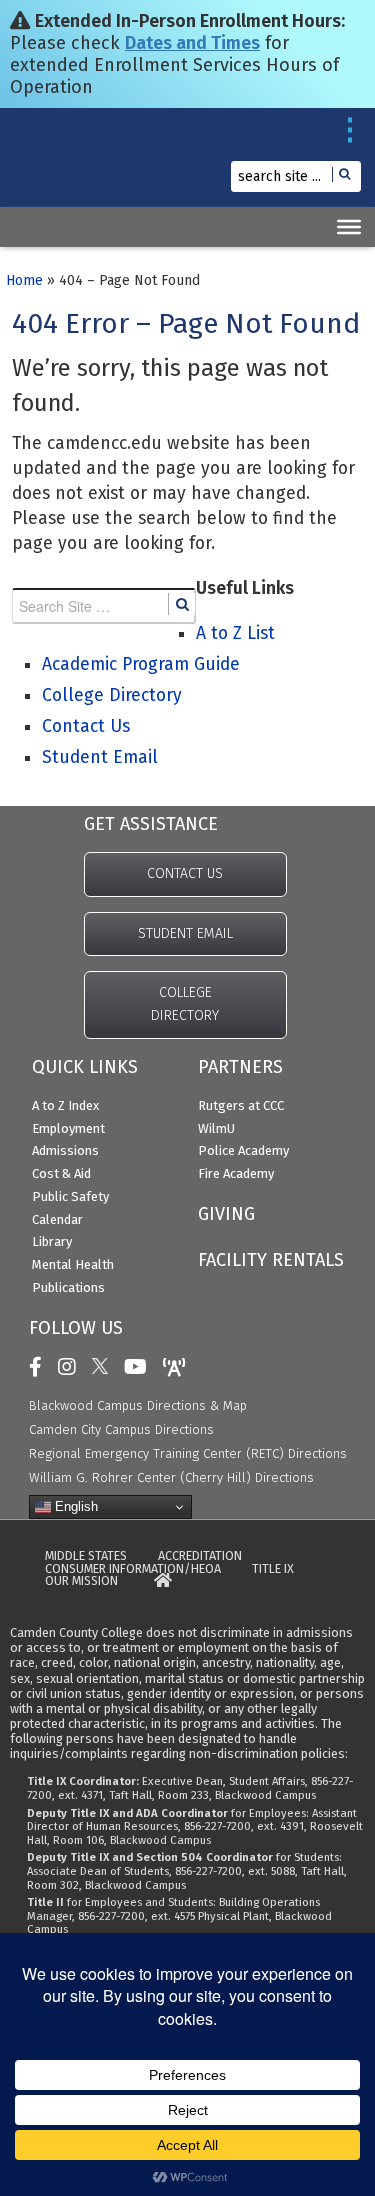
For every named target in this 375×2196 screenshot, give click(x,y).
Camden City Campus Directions (121, 1429)
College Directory (112, 695)
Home (24, 280)
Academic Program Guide (141, 664)
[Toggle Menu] (349, 227)
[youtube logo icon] (140, 1367)
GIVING (226, 1214)
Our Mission (81, 1581)
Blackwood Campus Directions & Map (138, 1405)
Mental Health (73, 1264)
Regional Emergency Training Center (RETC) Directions (188, 1453)
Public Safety (70, 1196)
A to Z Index (65, 1105)
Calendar (57, 1219)
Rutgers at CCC (241, 1105)
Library (52, 1241)
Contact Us (86, 726)
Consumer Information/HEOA (133, 1569)
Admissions (65, 1150)
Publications (68, 1287)
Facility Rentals (271, 1260)
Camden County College (60, 167)
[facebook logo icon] (40, 1367)
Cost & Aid (61, 1173)
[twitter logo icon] (105, 1367)
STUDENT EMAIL (185, 933)
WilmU (216, 1128)
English (74, 1506)
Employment (68, 1128)
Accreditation (200, 1556)
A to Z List (235, 633)
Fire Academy (236, 1173)
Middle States (86, 1556)
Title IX (273, 1569)
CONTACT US (185, 873)
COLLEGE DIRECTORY (185, 1004)
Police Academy (243, 1150)
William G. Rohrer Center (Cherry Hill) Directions (171, 1477)
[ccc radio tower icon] (179, 1367)
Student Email (100, 757)
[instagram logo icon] (72, 1367)
